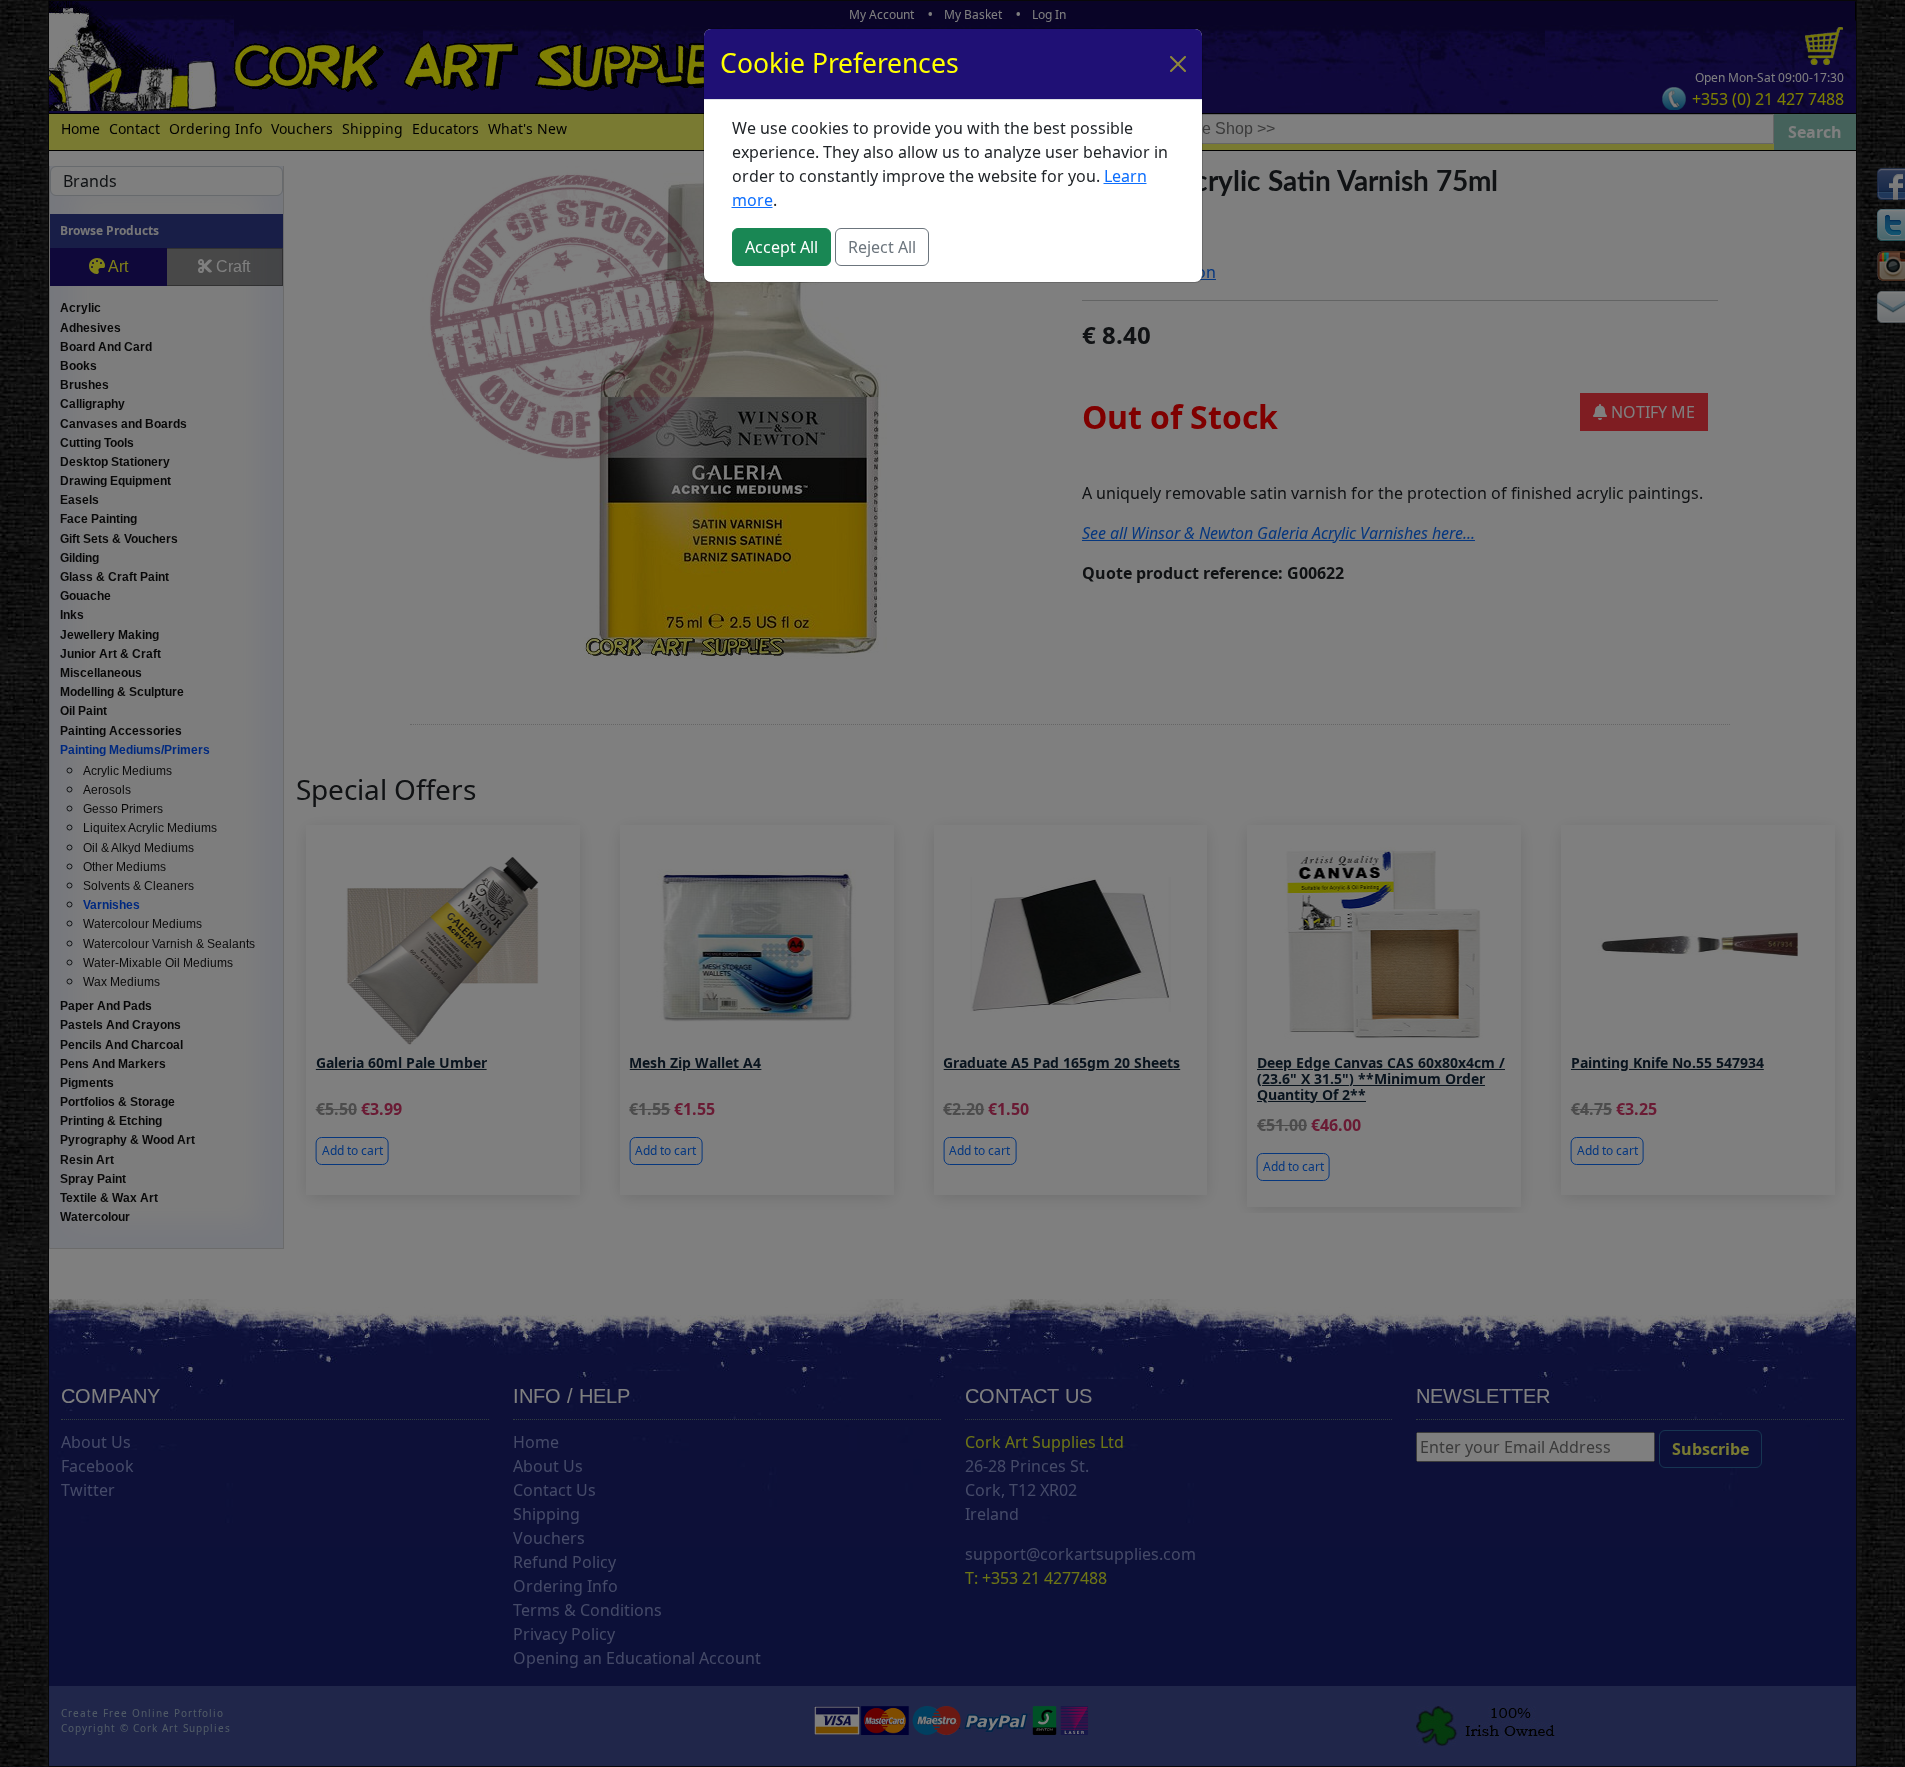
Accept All (781, 247)
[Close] (1178, 64)
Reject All (882, 247)
